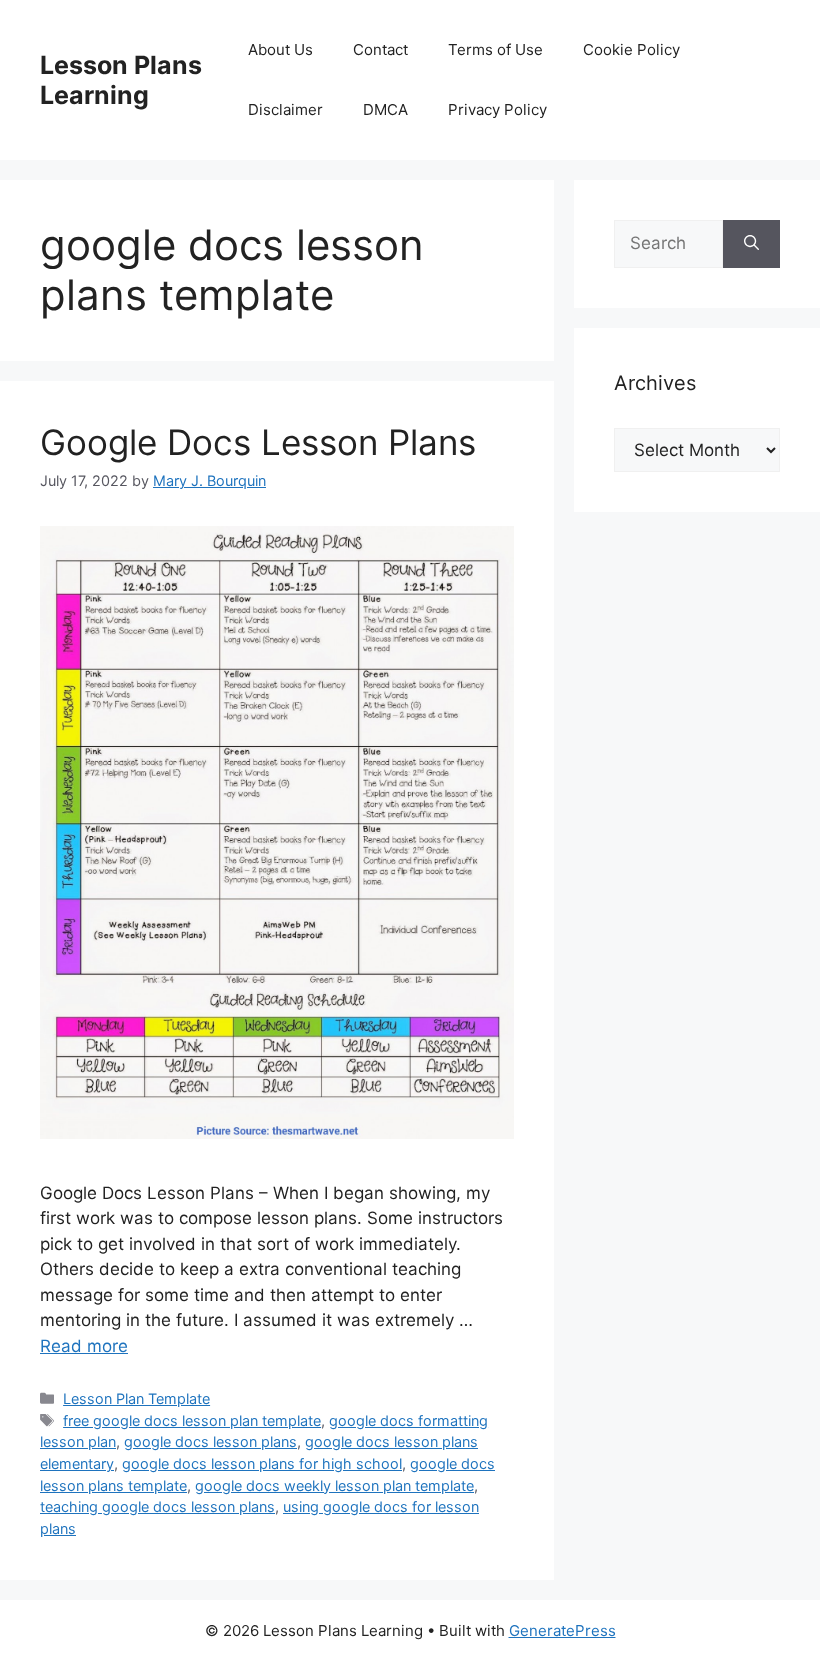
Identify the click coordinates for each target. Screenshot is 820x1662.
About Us (280, 49)
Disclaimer (285, 109)
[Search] (751, 244)
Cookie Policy (631, 49)
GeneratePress (562, 1630)
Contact (380, 49)
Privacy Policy (497, 109)
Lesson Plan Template (136, 1398)
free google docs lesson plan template (192, 1420)
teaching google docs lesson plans (157, 1506)
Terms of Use (495, 49)
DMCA (385, 109)
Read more (84, 1346)
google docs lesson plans (210, 1441)
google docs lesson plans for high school (262, 1463)
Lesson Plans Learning (121, 80)
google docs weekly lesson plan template (334, 1485)
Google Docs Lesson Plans (258, 442)
